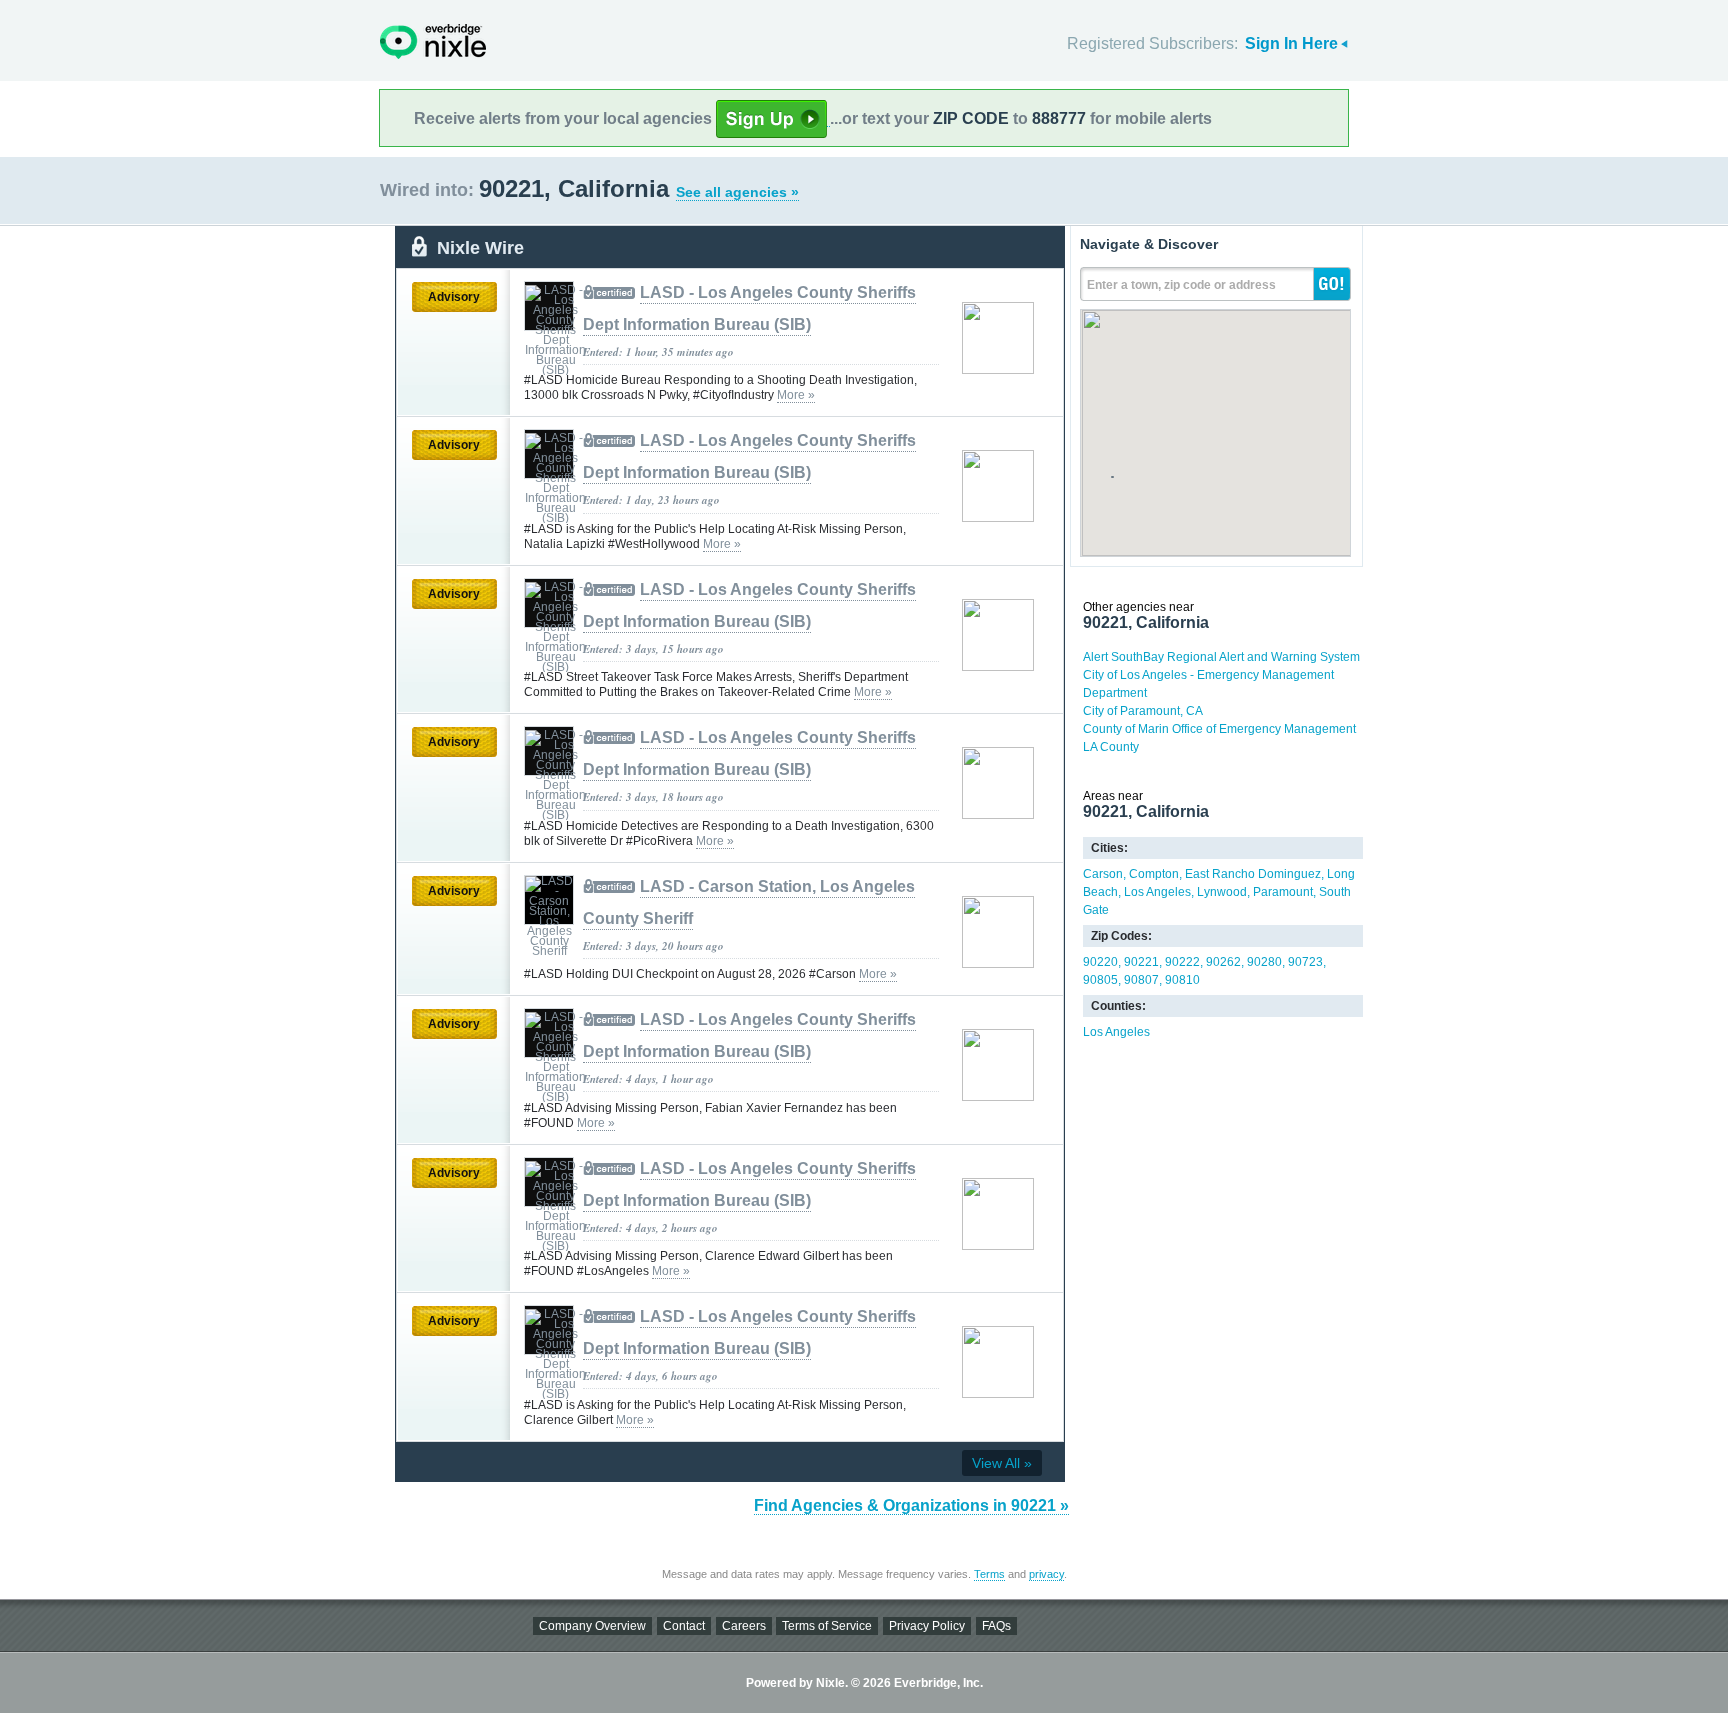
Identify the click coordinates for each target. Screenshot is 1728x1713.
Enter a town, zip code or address (1181, 285)
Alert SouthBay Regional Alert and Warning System (1221, 657)
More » (796, 395)
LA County (1111, 747)
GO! (1332, 284)
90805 (1100, 980)
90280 (1264, 962)
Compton (1154, 874)
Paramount (1283, 892)
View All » (1002, 1463)
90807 (1141, 980)
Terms (989, 1574)
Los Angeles (1157, 892)
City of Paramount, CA (1143, 711)
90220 (1100, 962)
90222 (1182, 962)
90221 (1141, 962)
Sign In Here (1291, 43)
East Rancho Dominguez (1253, 874)
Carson (1103, 874)
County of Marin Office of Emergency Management (1219, 729)
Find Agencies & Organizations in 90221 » (911, 1505)
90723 (1305, 962)
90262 (1223, 962)
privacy (1046, 1574)
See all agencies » (737, 192)
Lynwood (1222, 892)
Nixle (433, 41)
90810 (1182, 980)
